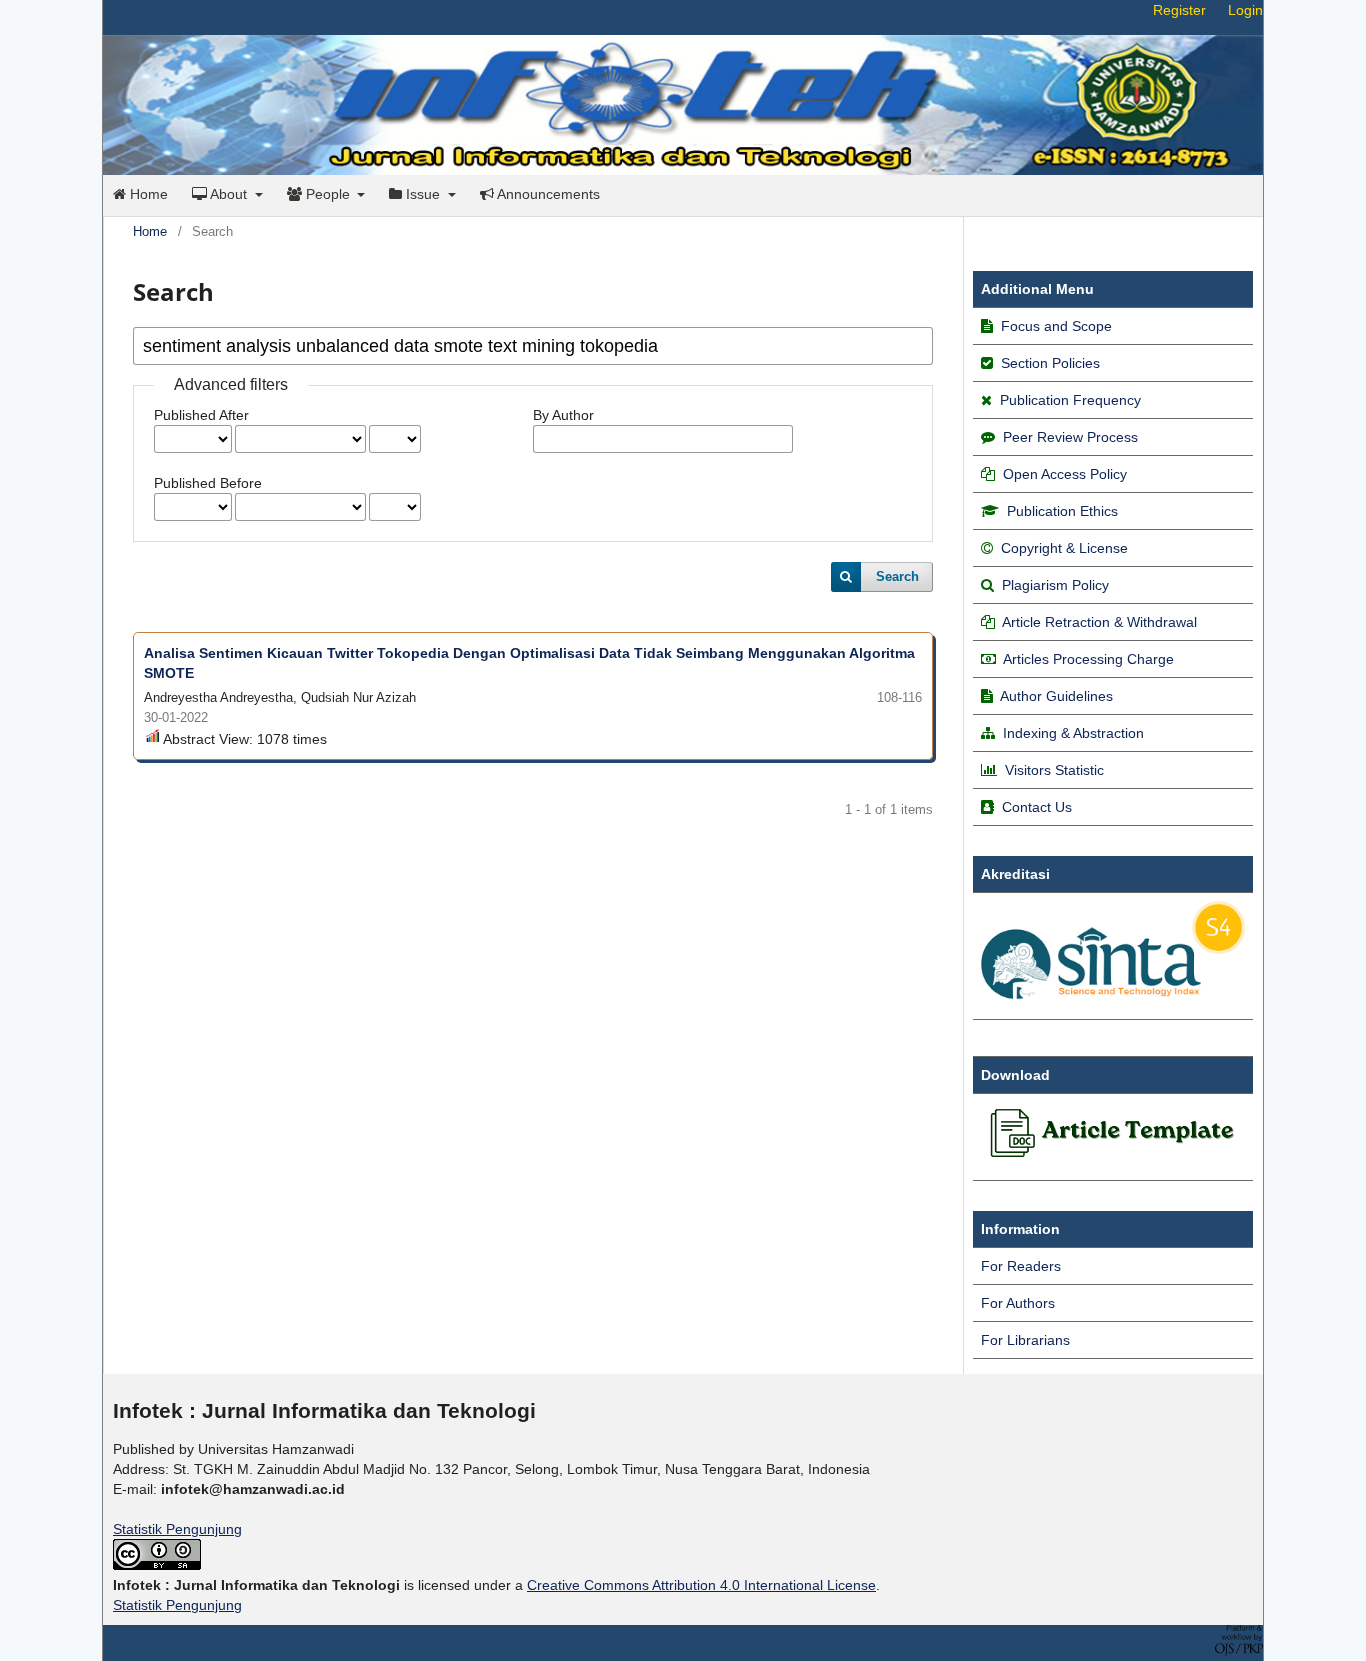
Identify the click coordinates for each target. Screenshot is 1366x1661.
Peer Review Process (1070, 437)
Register (1179, 10)
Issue (423, 194)
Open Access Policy (1065, 474)
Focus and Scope (1056, 326)
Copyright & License (1064, 548)
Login (1245, 10)
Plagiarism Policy (1055, 585)
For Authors (1018, 1303)
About (229, 194)
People (328, 194)
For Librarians (1025, 1340)
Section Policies (1050, 363)
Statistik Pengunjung (177, 1529)
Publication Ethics (1062, 511)
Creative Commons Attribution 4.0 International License (701, 1585)
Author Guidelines (1056, 696)
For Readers (1021, 1266)
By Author (563, 415)
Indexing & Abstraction (1073, 733)
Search (897, 576)
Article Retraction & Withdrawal (1099, 622)
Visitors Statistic (1054, 770)
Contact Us (1037, 807)
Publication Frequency (1070, 400)
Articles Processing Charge (1087, 659)
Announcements (547, 194)
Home (147, 194)
